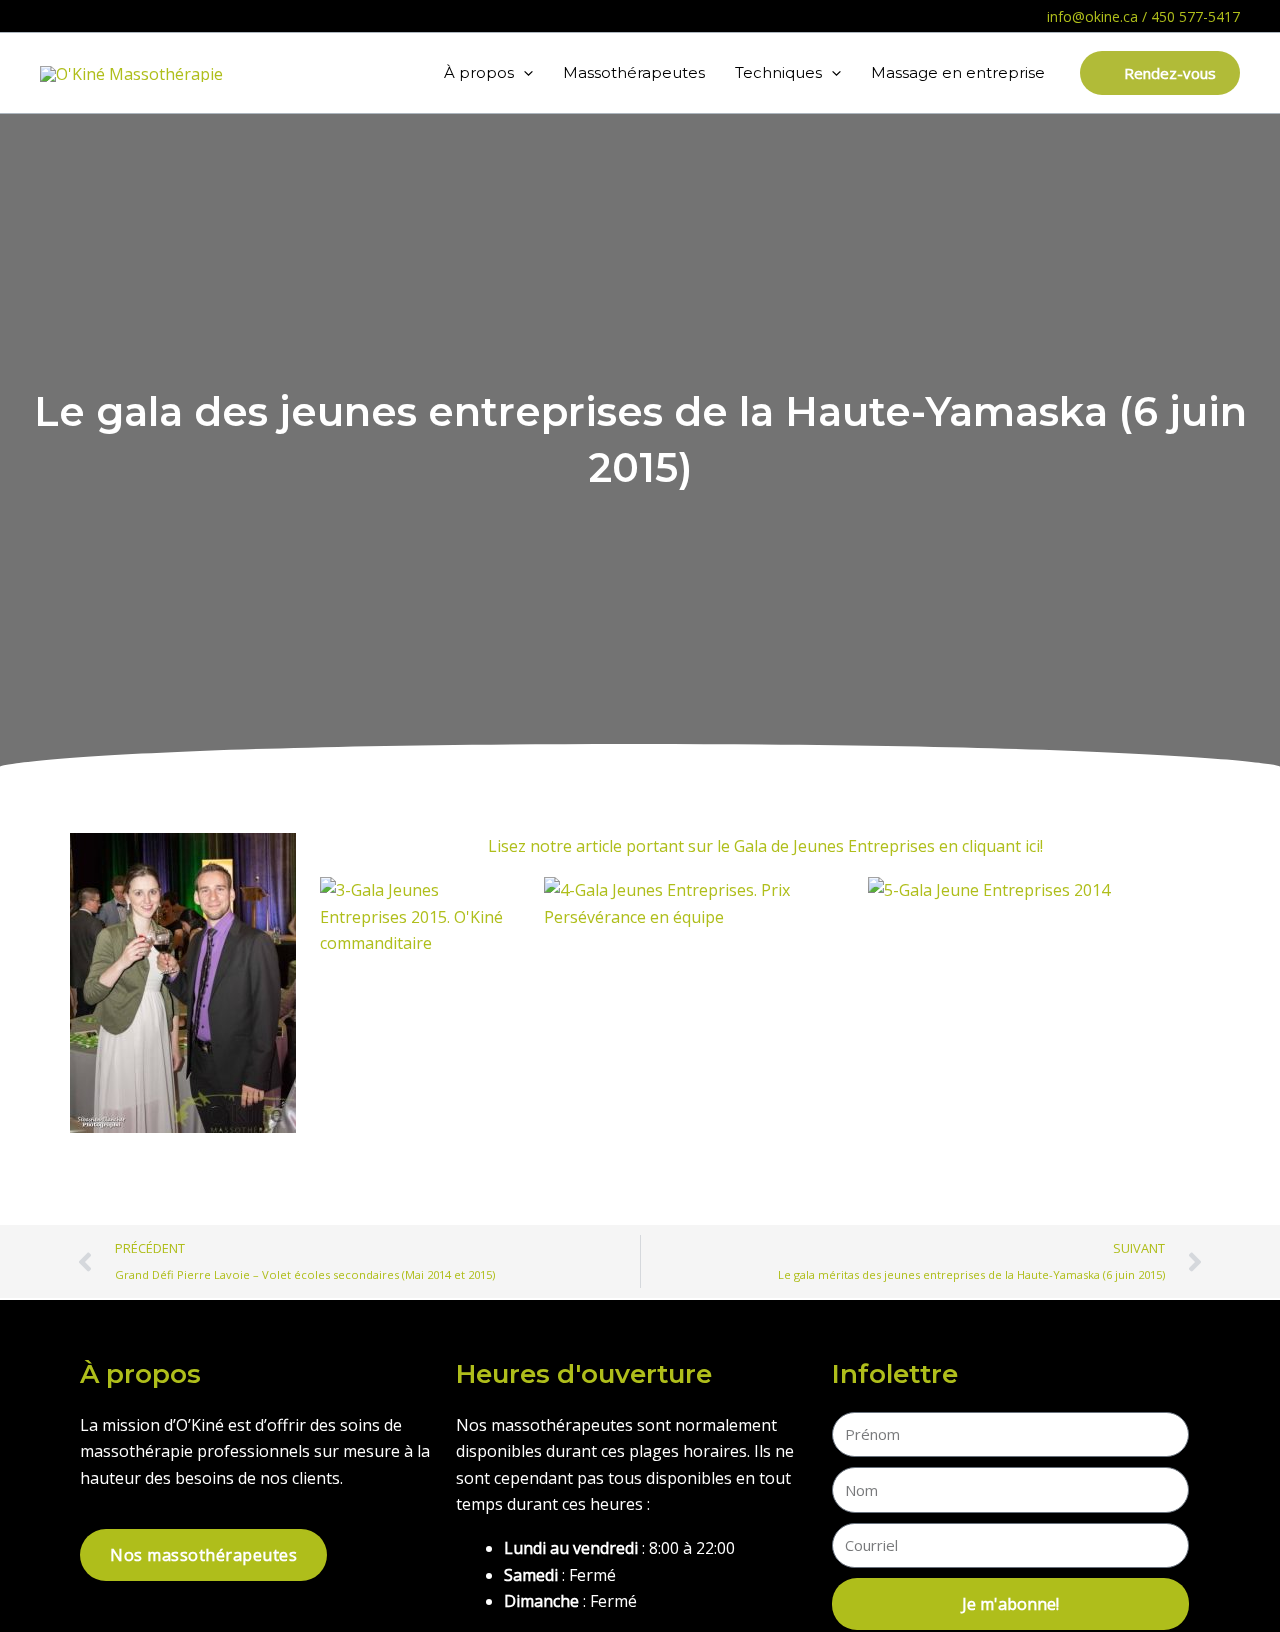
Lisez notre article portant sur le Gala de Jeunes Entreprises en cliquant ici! (765, 846)
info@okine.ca (1092, 16)
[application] (523, 73)
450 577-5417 (1195, 16)
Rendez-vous (1168, 73)
